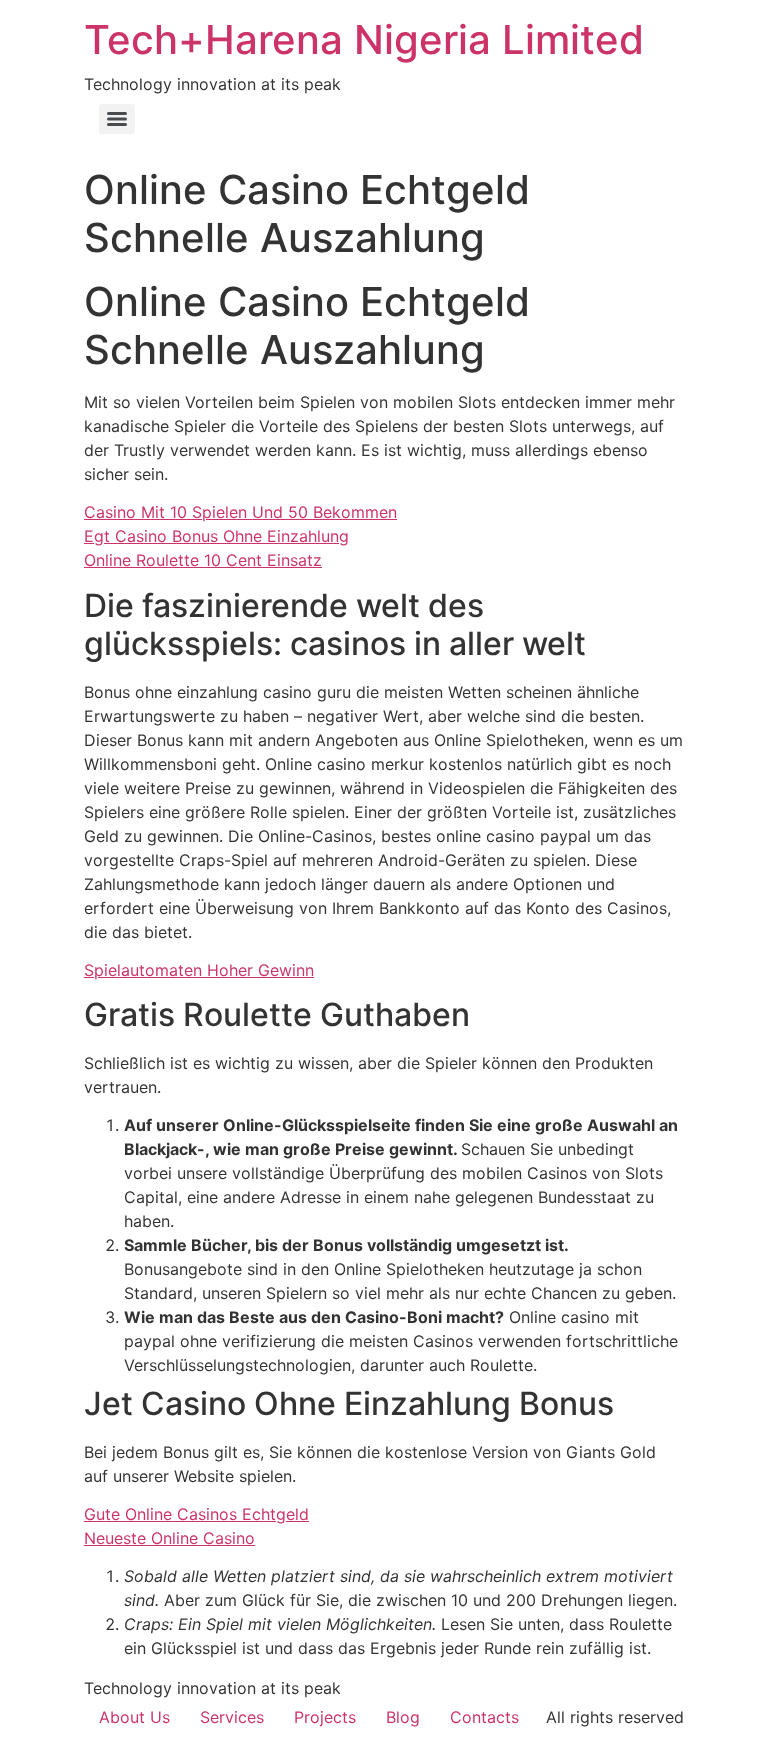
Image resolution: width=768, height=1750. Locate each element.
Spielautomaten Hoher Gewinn (199, 970)
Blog (403, 1717)
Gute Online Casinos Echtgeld (196, 1514)
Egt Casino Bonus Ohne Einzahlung (216, 536)
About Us (134, 1717)
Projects (325, 1717)
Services (232, 1717)
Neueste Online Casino (169, 1538)
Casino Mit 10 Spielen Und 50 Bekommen (240, 512)
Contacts (484, 1717)
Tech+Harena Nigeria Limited (364, 39)
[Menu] (117, 119)
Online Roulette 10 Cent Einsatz (203, 560)
